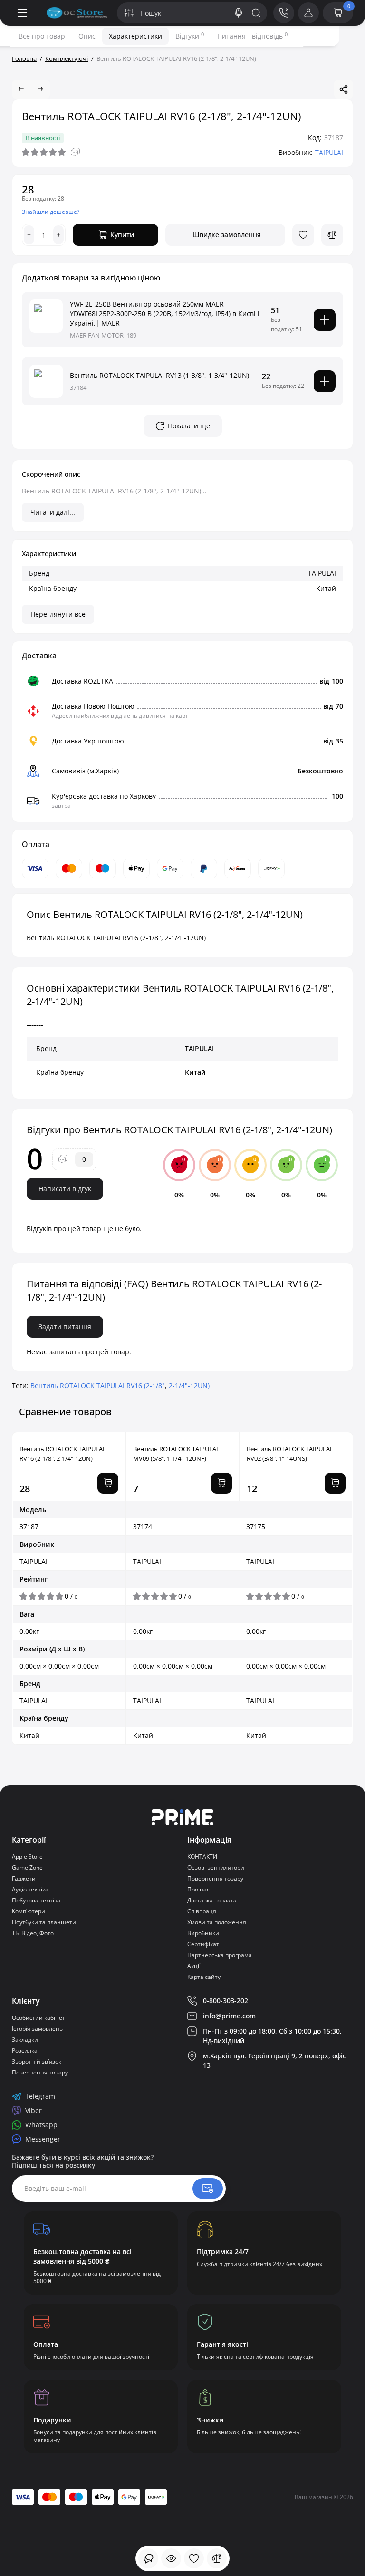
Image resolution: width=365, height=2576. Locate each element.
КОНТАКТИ (202, 1857)
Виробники (203, 1933)
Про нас (198, 1889)
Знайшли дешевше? (51, 212)
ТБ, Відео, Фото (33, 1933)
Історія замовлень (37, 2029)
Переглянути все (58, 614)
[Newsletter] (208, 2189)
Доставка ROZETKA (82, 681)
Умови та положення (217, 1922)
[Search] (239, 13)
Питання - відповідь (252, 36)
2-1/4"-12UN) (189, 1385)
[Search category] (129, 13)
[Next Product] (40, 89)
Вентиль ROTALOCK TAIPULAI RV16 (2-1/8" (98, 1385)
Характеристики (135, 36)
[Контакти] (284, 13)
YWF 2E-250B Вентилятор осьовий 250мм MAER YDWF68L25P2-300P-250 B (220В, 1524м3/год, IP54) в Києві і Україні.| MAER (165, 314)
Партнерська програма (220, 1955)
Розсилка (25, 2050)
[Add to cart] (325, 320)
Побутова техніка (36, 1900)
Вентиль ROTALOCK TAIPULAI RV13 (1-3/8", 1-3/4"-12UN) (159, 375)
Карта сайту (204, 1977)
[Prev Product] (21, 89)
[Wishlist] (303, 235)
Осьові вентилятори (216, 1867)
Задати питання (65, 1327)
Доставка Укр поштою (88, 741)
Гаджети (24, 1878)
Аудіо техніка (30, 1889)
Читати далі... (53, 512)
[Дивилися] (148, 2558)
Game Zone (27, 1867)
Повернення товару (215, 1878)
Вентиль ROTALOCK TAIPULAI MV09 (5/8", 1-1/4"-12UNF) (176, 1454)
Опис (87, 36)
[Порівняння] (217, 2558)
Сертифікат (203, 1944)
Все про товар (42, 36)
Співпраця (202, 1911)
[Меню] (22, 13)
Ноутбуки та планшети (44, 1922)
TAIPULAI (329, 152)
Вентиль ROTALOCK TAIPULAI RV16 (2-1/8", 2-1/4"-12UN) (62, 1454)
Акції (194, 1966)
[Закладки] (194, 2558)
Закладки (25, 2040)
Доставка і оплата (212, 1900)
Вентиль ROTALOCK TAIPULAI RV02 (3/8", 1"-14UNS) (289, 1454)
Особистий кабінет (38, 2018)
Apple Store (27, 1857)
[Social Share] (344, 89)
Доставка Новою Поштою (93, 706)
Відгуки (190, 36)
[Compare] (332, 235)
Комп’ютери (29, 1911)
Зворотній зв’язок (37, 2061)
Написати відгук (65, 1189)
